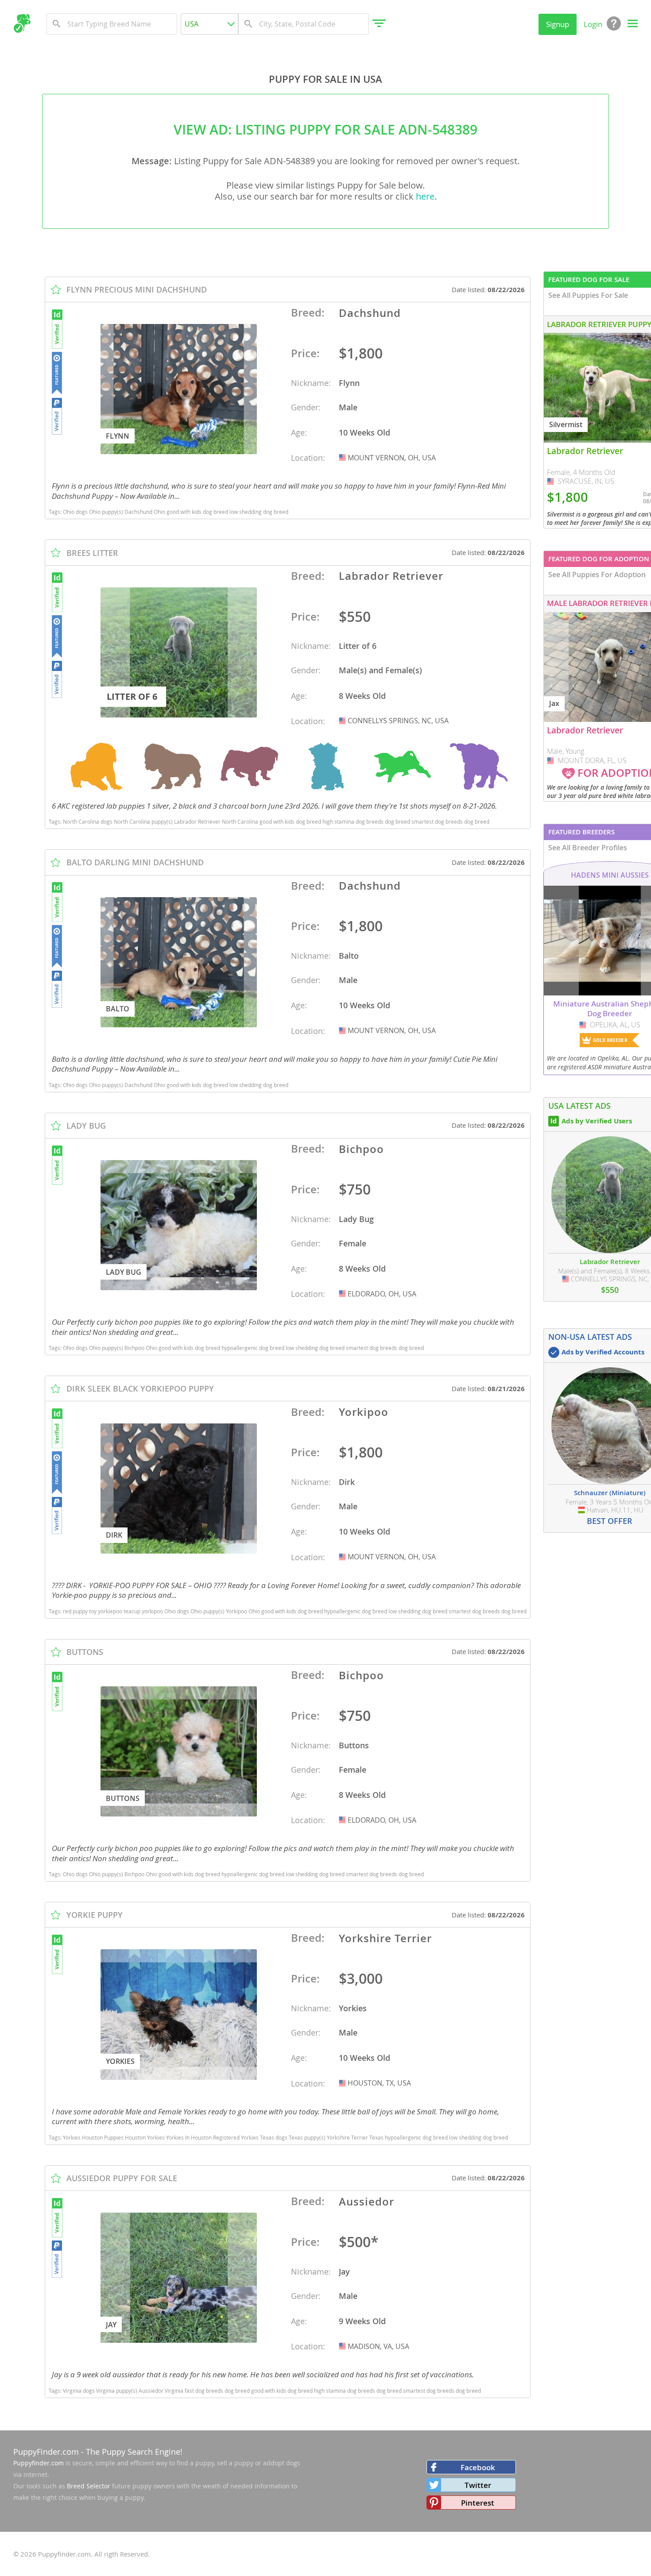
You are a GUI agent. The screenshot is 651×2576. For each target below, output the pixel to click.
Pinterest (478, 2503)
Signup (558, 24)
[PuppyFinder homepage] (22, 23)
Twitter (478, 2485)
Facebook (478, 2467)
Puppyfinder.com (39, 2463)
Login (593, 24)
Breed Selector (89, 2486)
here (425, 196)
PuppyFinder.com (46, 2452)
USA (343, 458)
